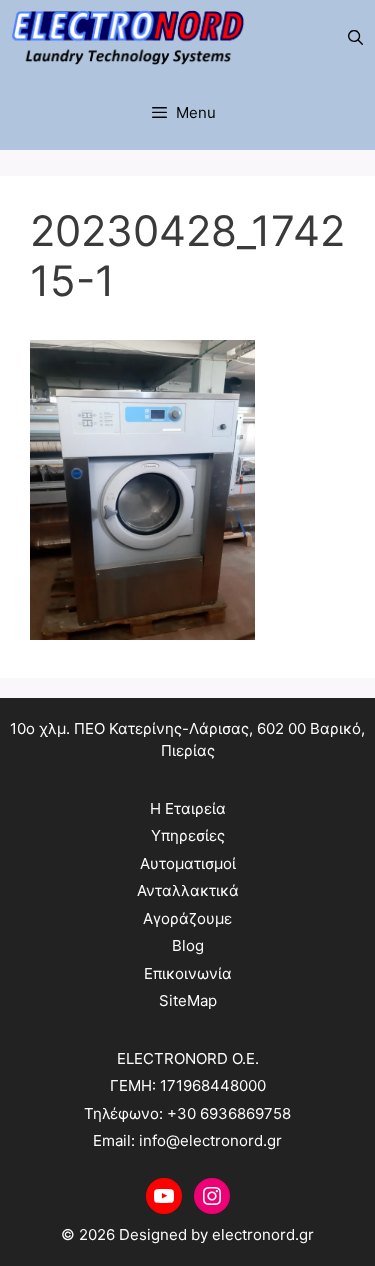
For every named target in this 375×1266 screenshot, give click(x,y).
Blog (188, 945)
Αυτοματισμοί (188, 863)
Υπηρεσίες (188, 835)
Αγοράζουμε (187, 918)
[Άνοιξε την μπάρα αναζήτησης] (355, 37)
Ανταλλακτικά (188, 890)
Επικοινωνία (188, 973)
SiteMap (188, 1000)
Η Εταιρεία (188, 808)
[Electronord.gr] (127, 37)
